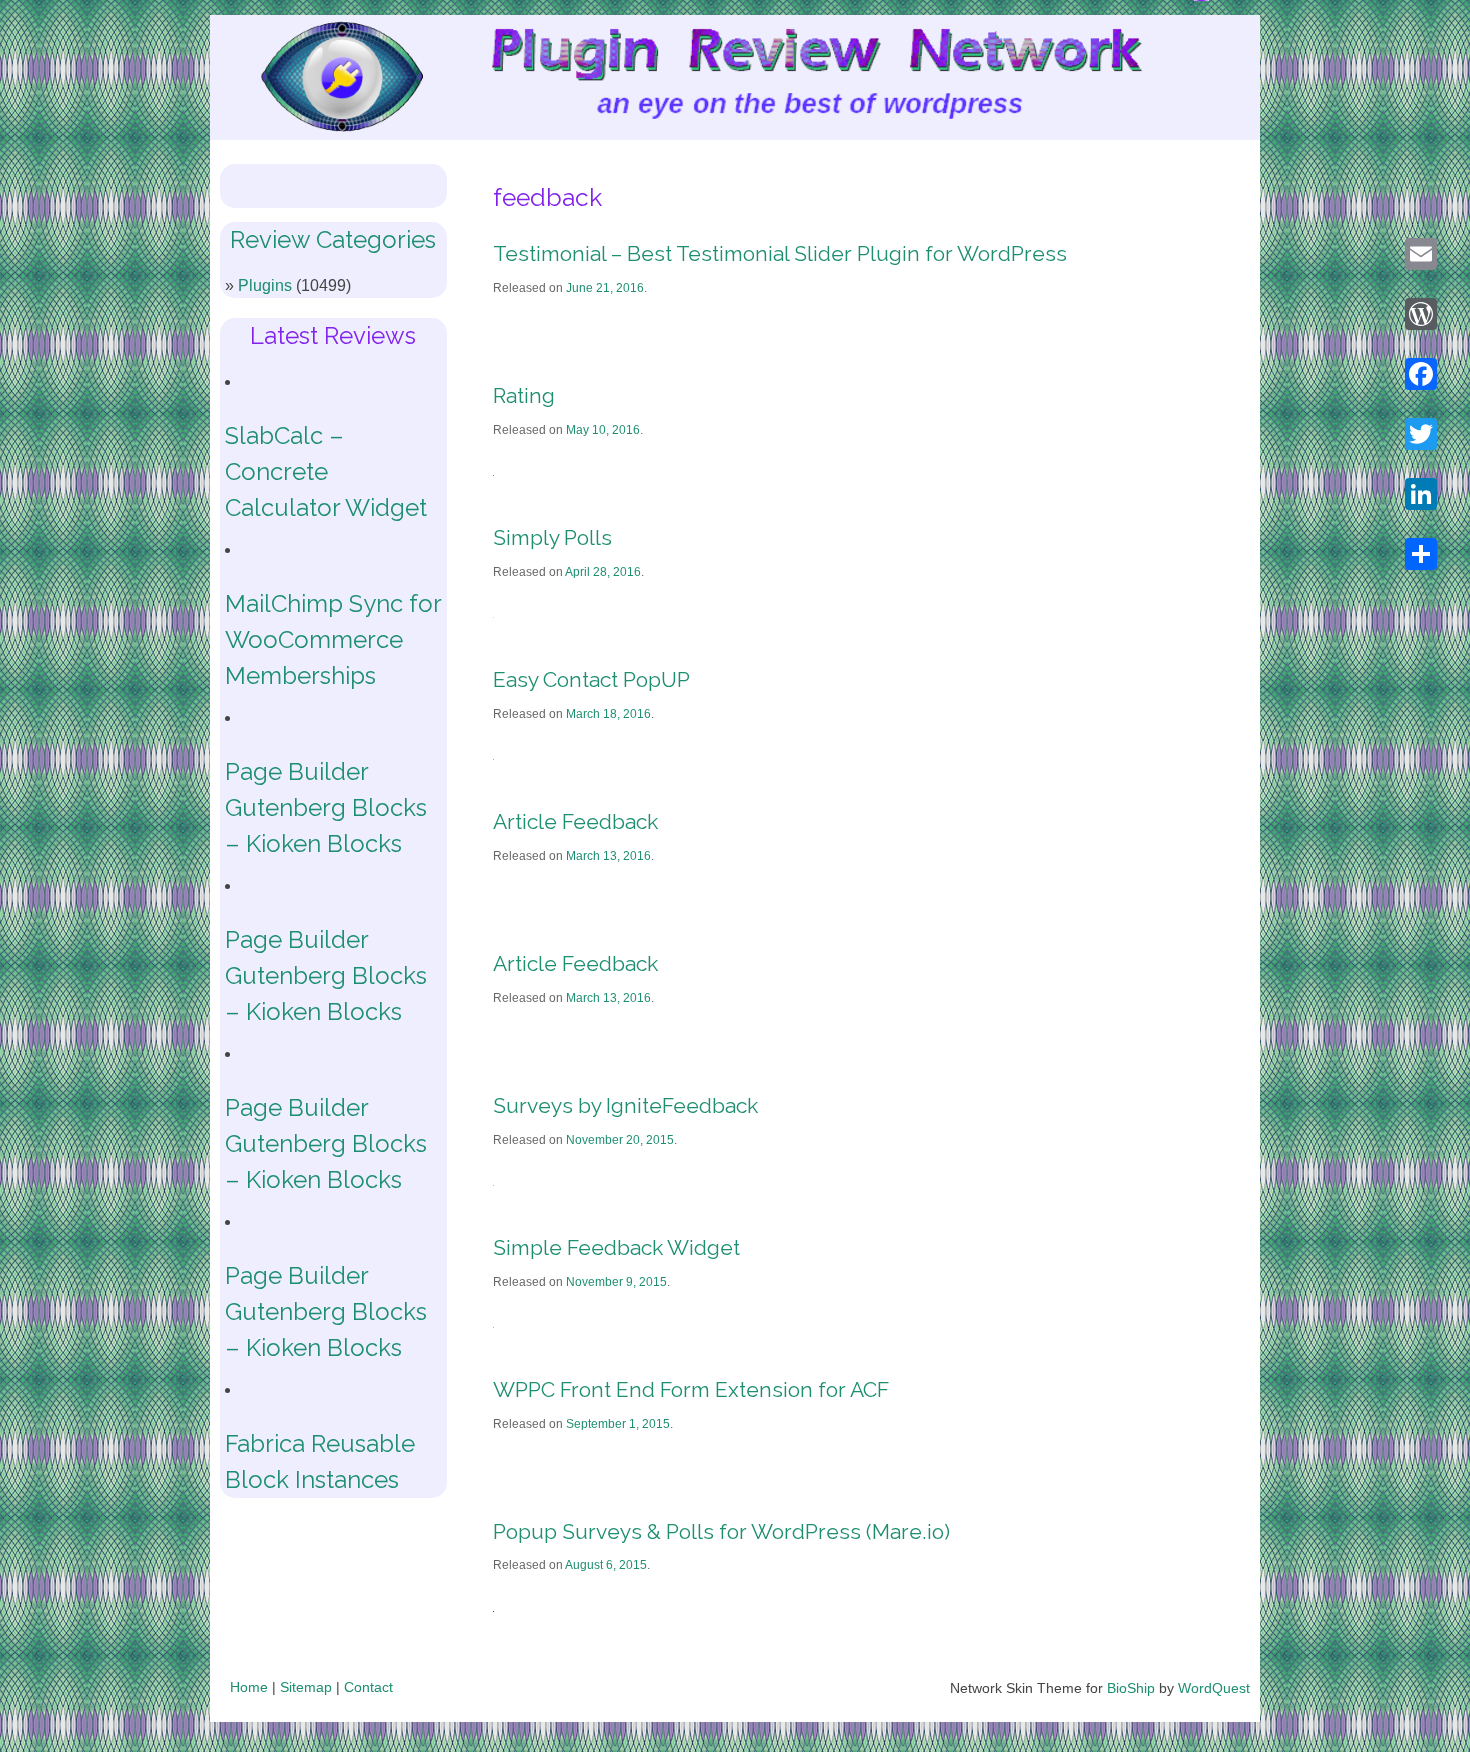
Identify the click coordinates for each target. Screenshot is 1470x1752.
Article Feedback (575, 821)
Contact (368, 1687)
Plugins (265, 285)
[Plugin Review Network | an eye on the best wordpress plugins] (316, 81)
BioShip (1131, 1688)
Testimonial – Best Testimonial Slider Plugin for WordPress (780, 253)
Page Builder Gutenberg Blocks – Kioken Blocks (326, 807)
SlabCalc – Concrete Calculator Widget (326, 471)
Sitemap (306, 1687)
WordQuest (1214, 1688)
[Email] (1421, 254)
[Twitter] (1421, 434)
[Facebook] (1421, 374)
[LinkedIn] (1421, 494)
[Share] (1421, 554)
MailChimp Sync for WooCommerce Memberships (333, 639)
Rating (524, 395)
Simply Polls (552, 537)
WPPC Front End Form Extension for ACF (691, 1389)
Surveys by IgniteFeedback (625, 1105)
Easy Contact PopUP (591, 679)
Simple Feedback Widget (616, 1247)
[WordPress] (1421, 314)
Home (249, 1687)
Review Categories (333, 239)
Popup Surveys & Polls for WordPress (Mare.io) (721, 1531)
